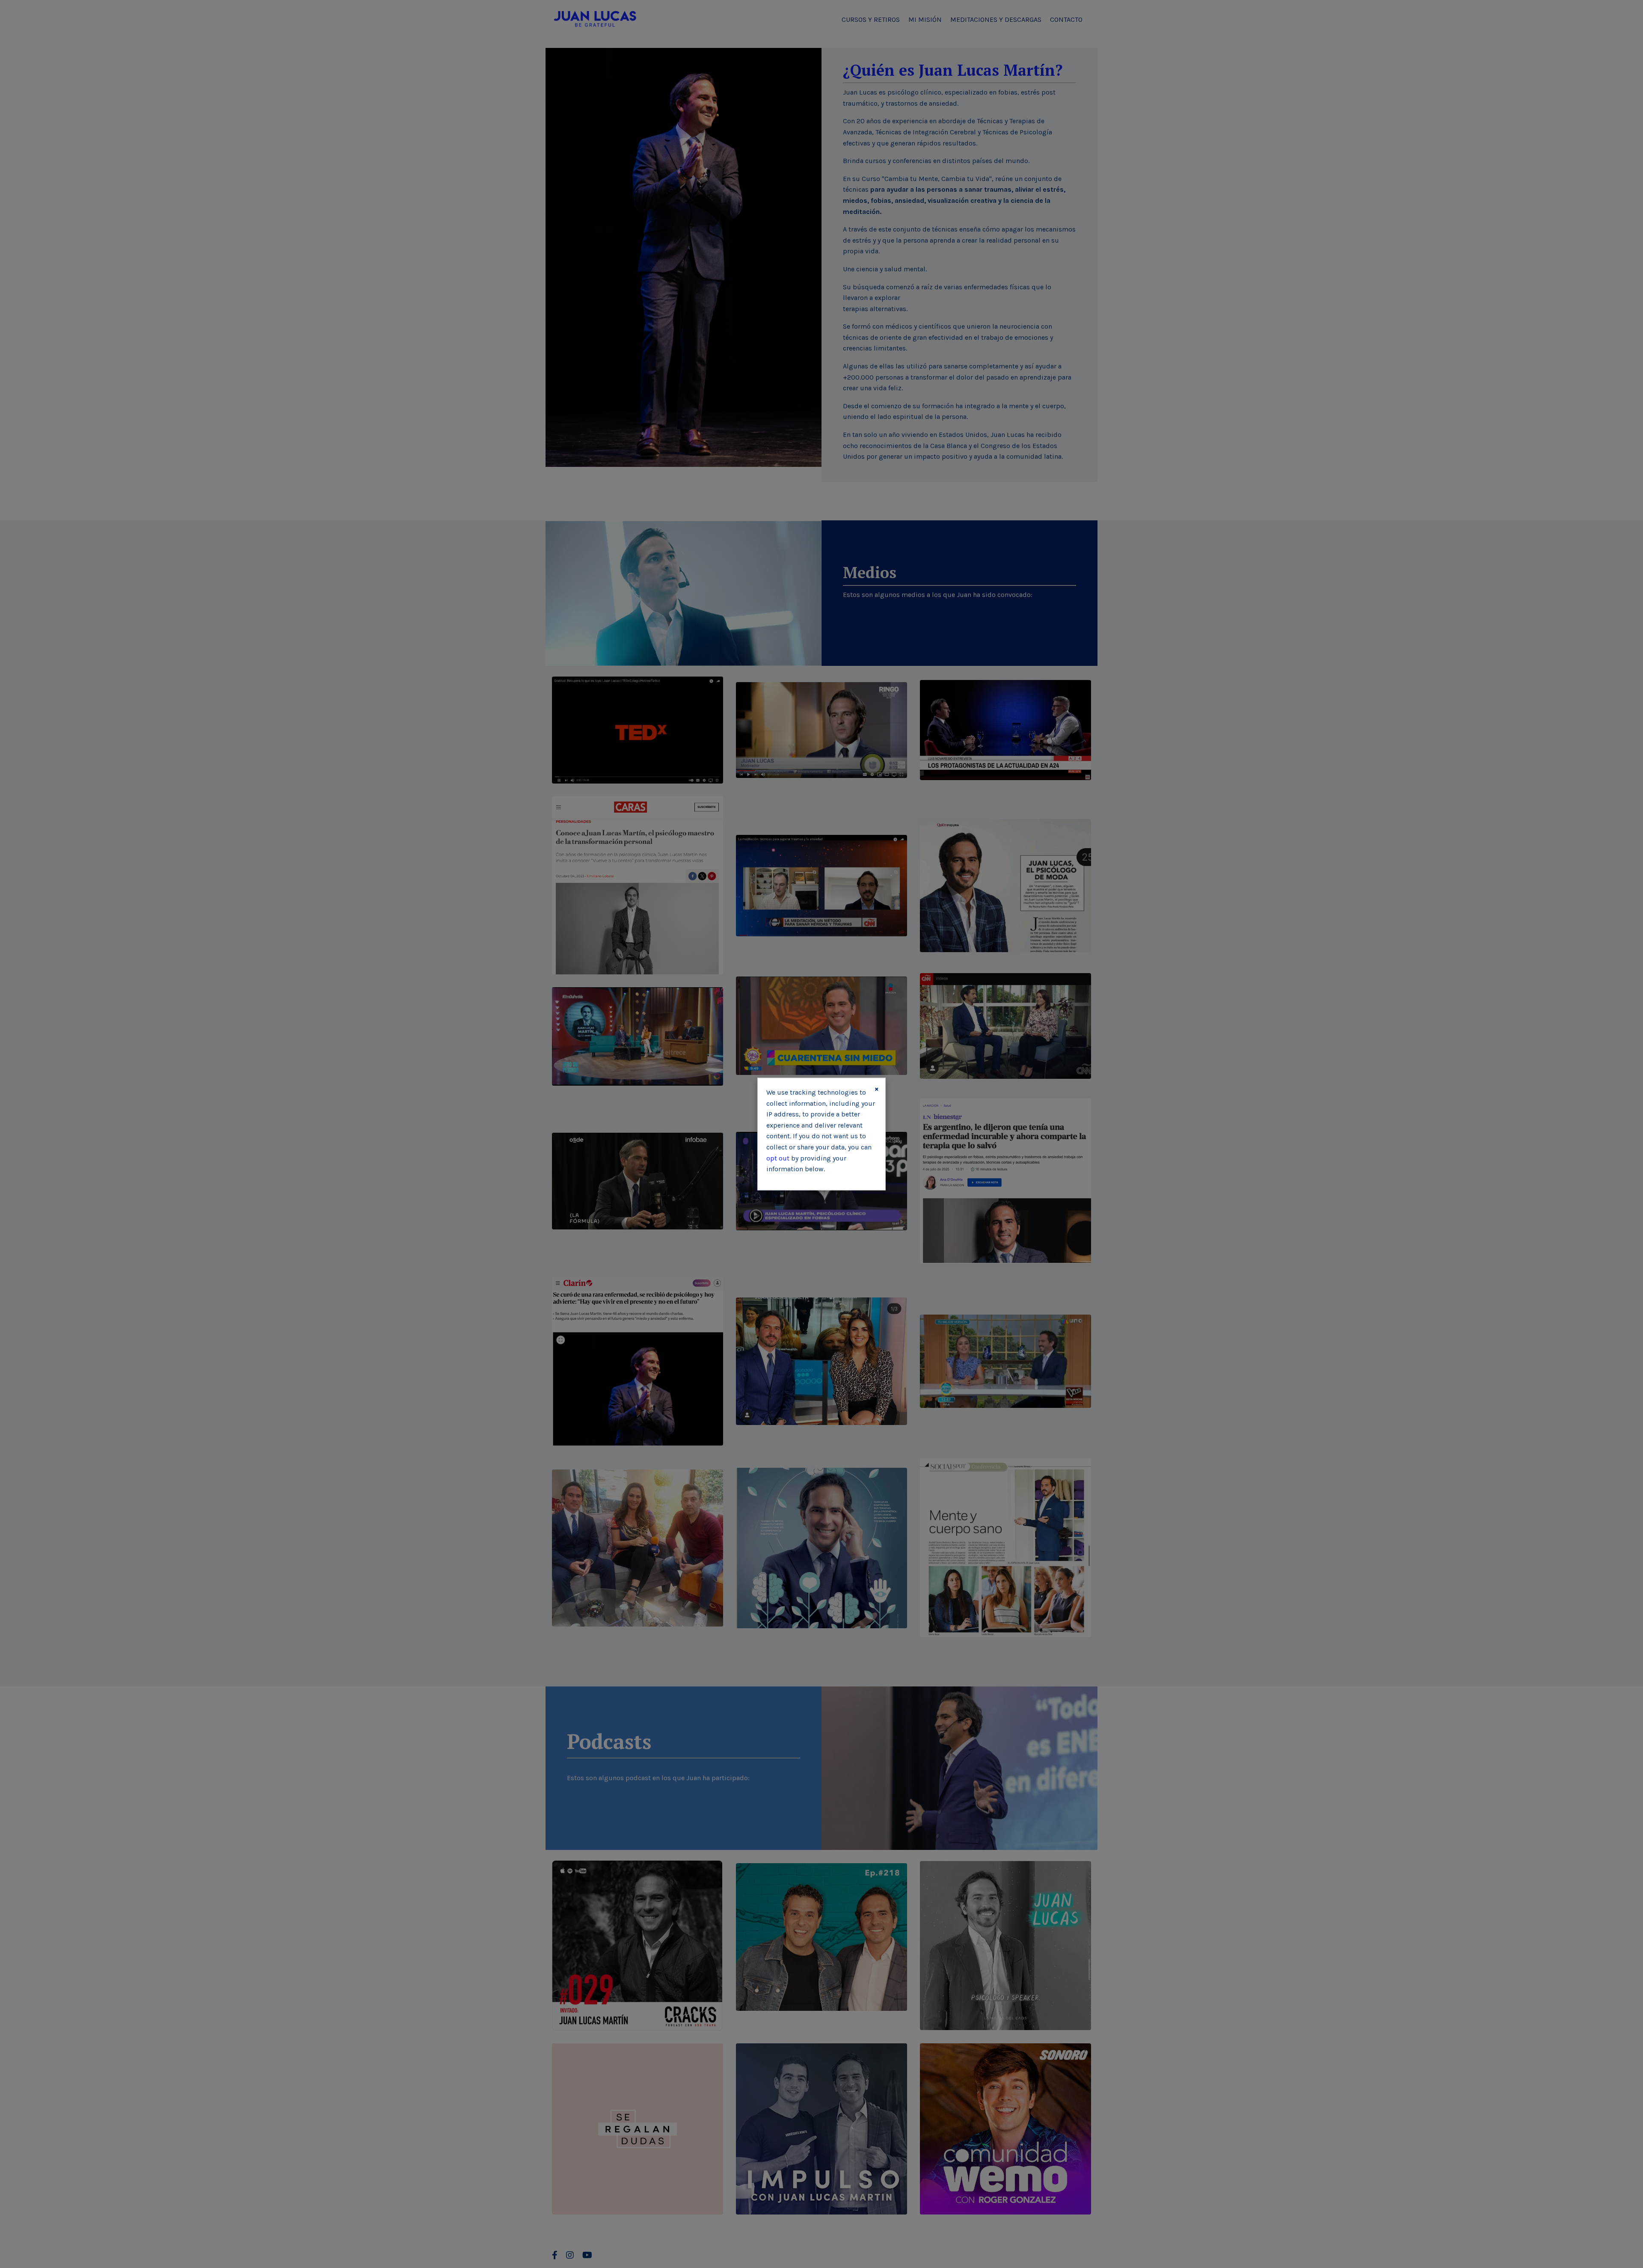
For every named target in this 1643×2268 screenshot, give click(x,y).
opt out (778, 1158)
